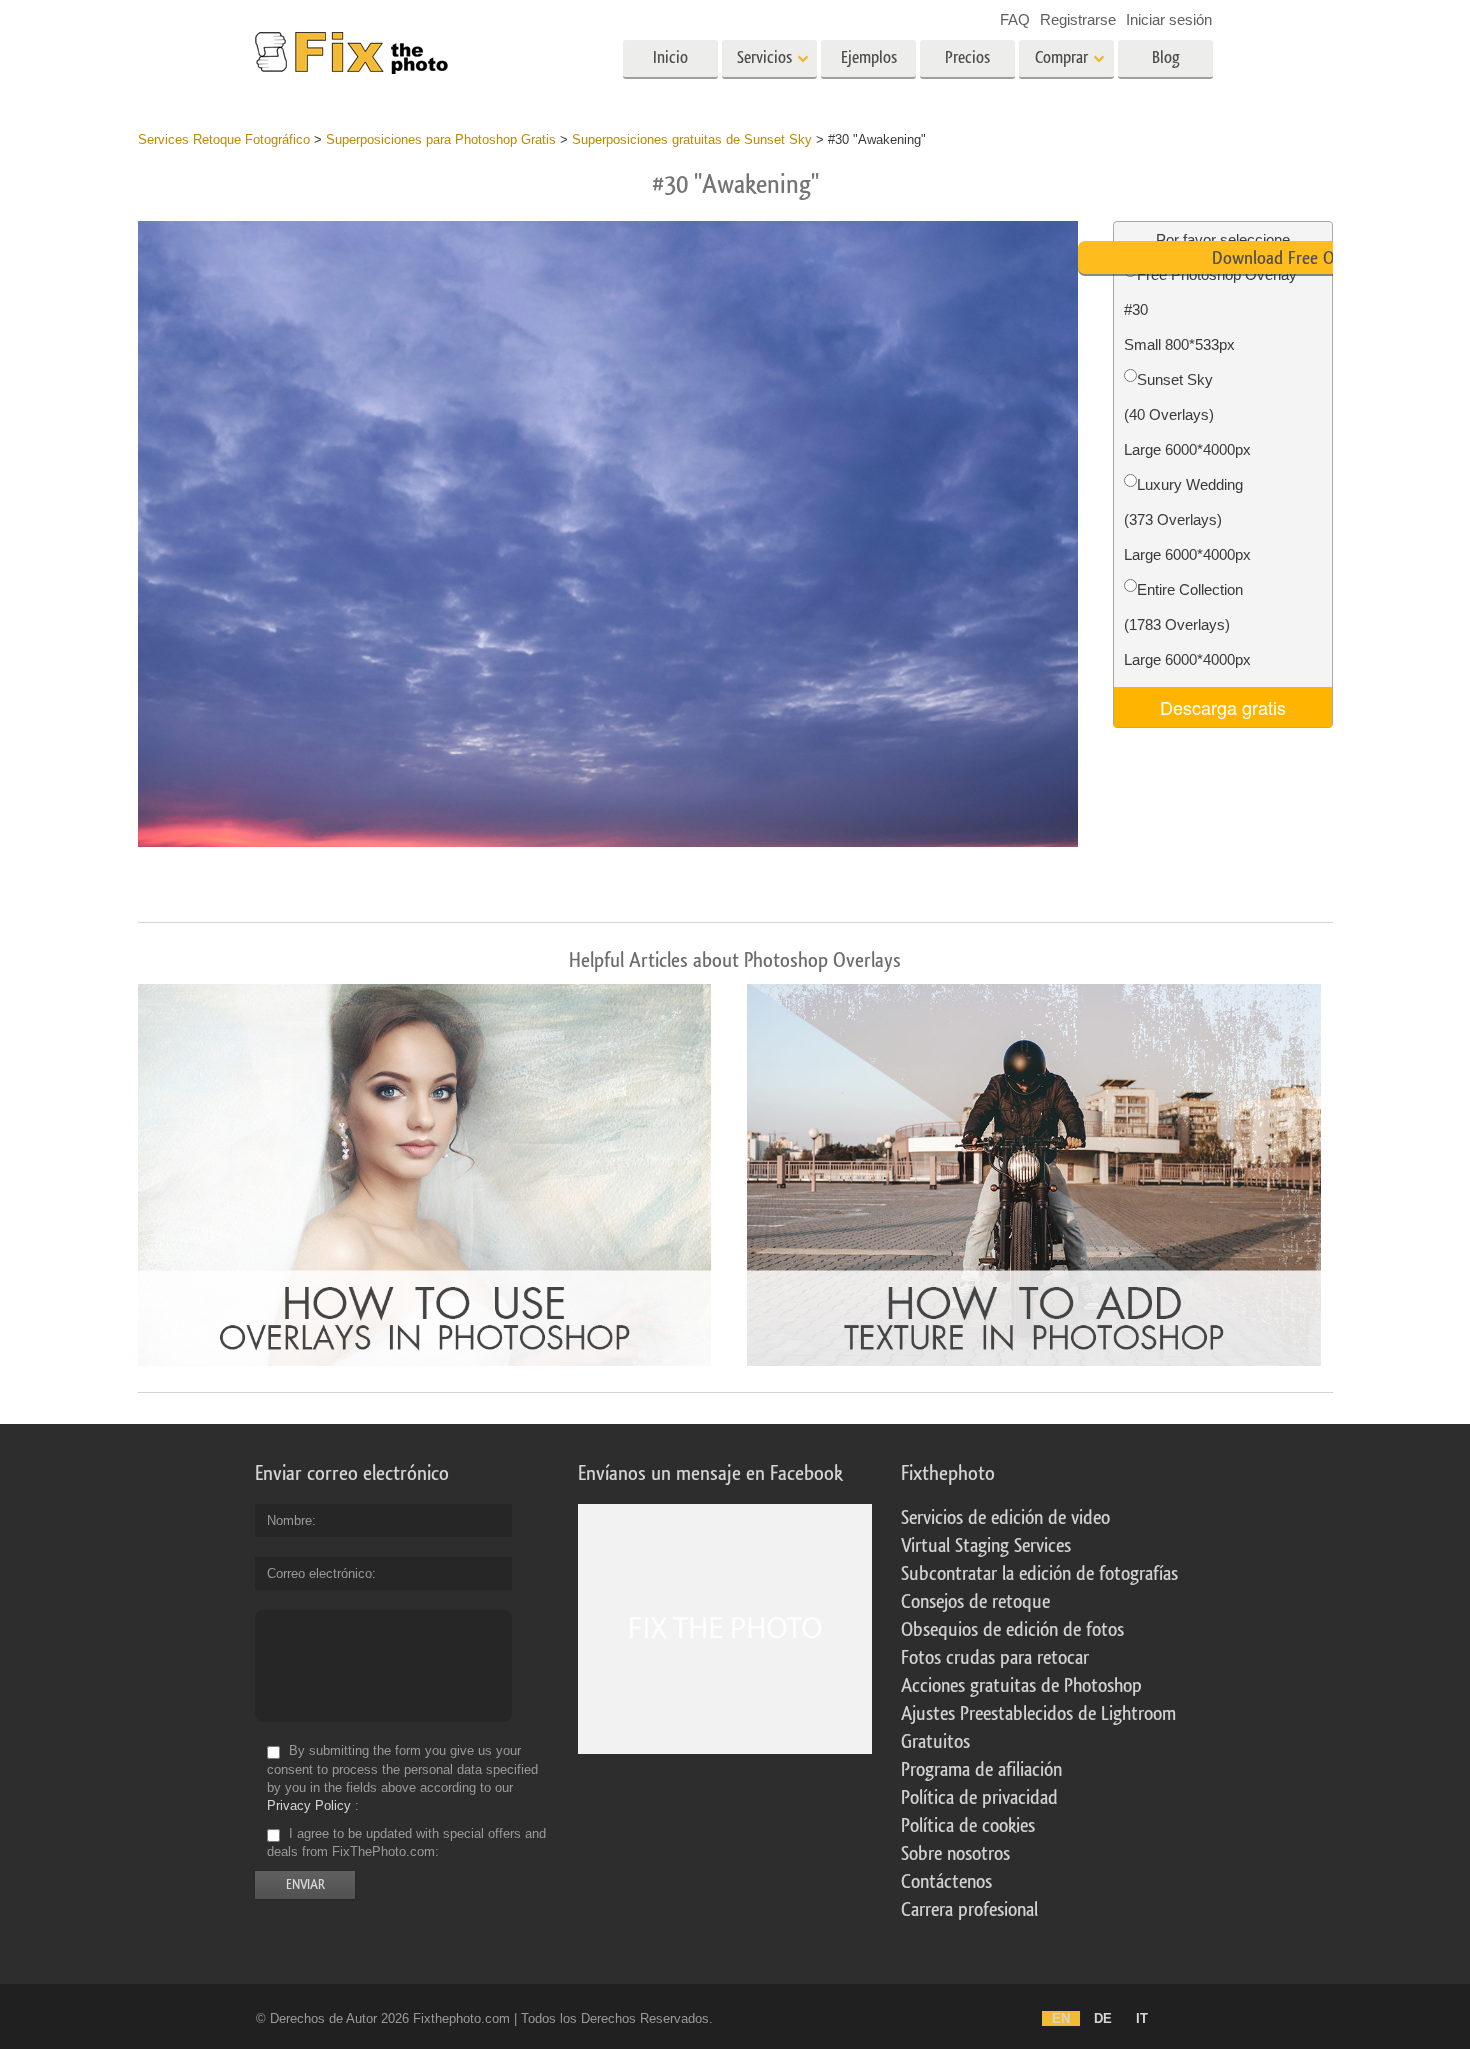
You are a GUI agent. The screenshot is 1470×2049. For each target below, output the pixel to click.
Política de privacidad (979, 1798)
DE (1103, 2018)
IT (1142, 2018)
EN (1061, 2018)
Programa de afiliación (981, 1770)
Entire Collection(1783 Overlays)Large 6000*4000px (1187, 624)
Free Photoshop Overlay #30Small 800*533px (1210, 309)
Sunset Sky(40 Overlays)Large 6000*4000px (1187, 414)
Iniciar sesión (1169, 19)
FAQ (1015, 19)
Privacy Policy (309, 1805)
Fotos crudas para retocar (995, 1658)
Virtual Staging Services (986, 1546)
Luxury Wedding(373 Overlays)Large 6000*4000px (1187, 519)
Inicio (670, 57)
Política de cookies (968, 1826)
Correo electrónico (319, 1573)
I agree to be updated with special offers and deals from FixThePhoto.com (406, 1842)
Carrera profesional (969, 1910)
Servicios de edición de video (1005, 1518)
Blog (1166, 57)
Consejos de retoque (975, 1602)
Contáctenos (946, 1882)
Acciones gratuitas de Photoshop (1021, 1686)
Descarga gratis (1223, 707)
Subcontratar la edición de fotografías (1039, 1574)
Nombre (289, 1520)
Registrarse (1078, 19)
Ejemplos (869, 57)
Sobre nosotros (955, 1854)
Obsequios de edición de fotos (1012, 1630)
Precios (967, 57)
